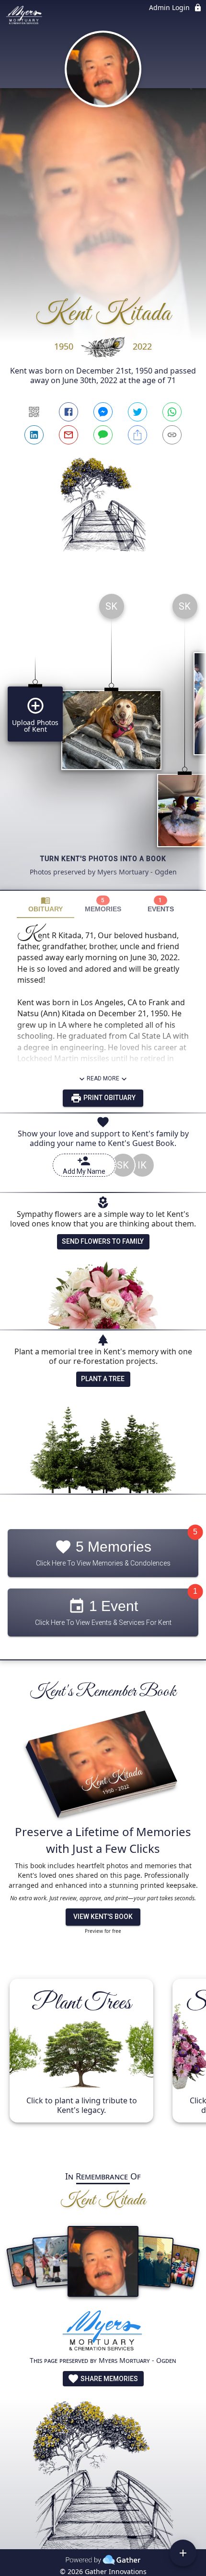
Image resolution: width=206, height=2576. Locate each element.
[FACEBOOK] (69, 412)
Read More (103, 1078)
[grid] (103, 738)
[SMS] (103, 435)
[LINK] (172, 435)
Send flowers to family (103, 1241)
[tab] (46, 904)
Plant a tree (103, 1379)
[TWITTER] (137, 412)
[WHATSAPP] (172, 412)
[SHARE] (137, 435)
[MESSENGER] (103, 412)
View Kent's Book (103, 1917)
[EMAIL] (69, 435)
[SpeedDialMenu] (183, 2553)
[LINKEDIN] (34, 435)
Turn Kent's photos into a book (103, 859)
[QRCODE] (34, 412)
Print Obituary (109, 1098)
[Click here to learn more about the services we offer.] (103, 2332)
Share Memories (109, 2379)
